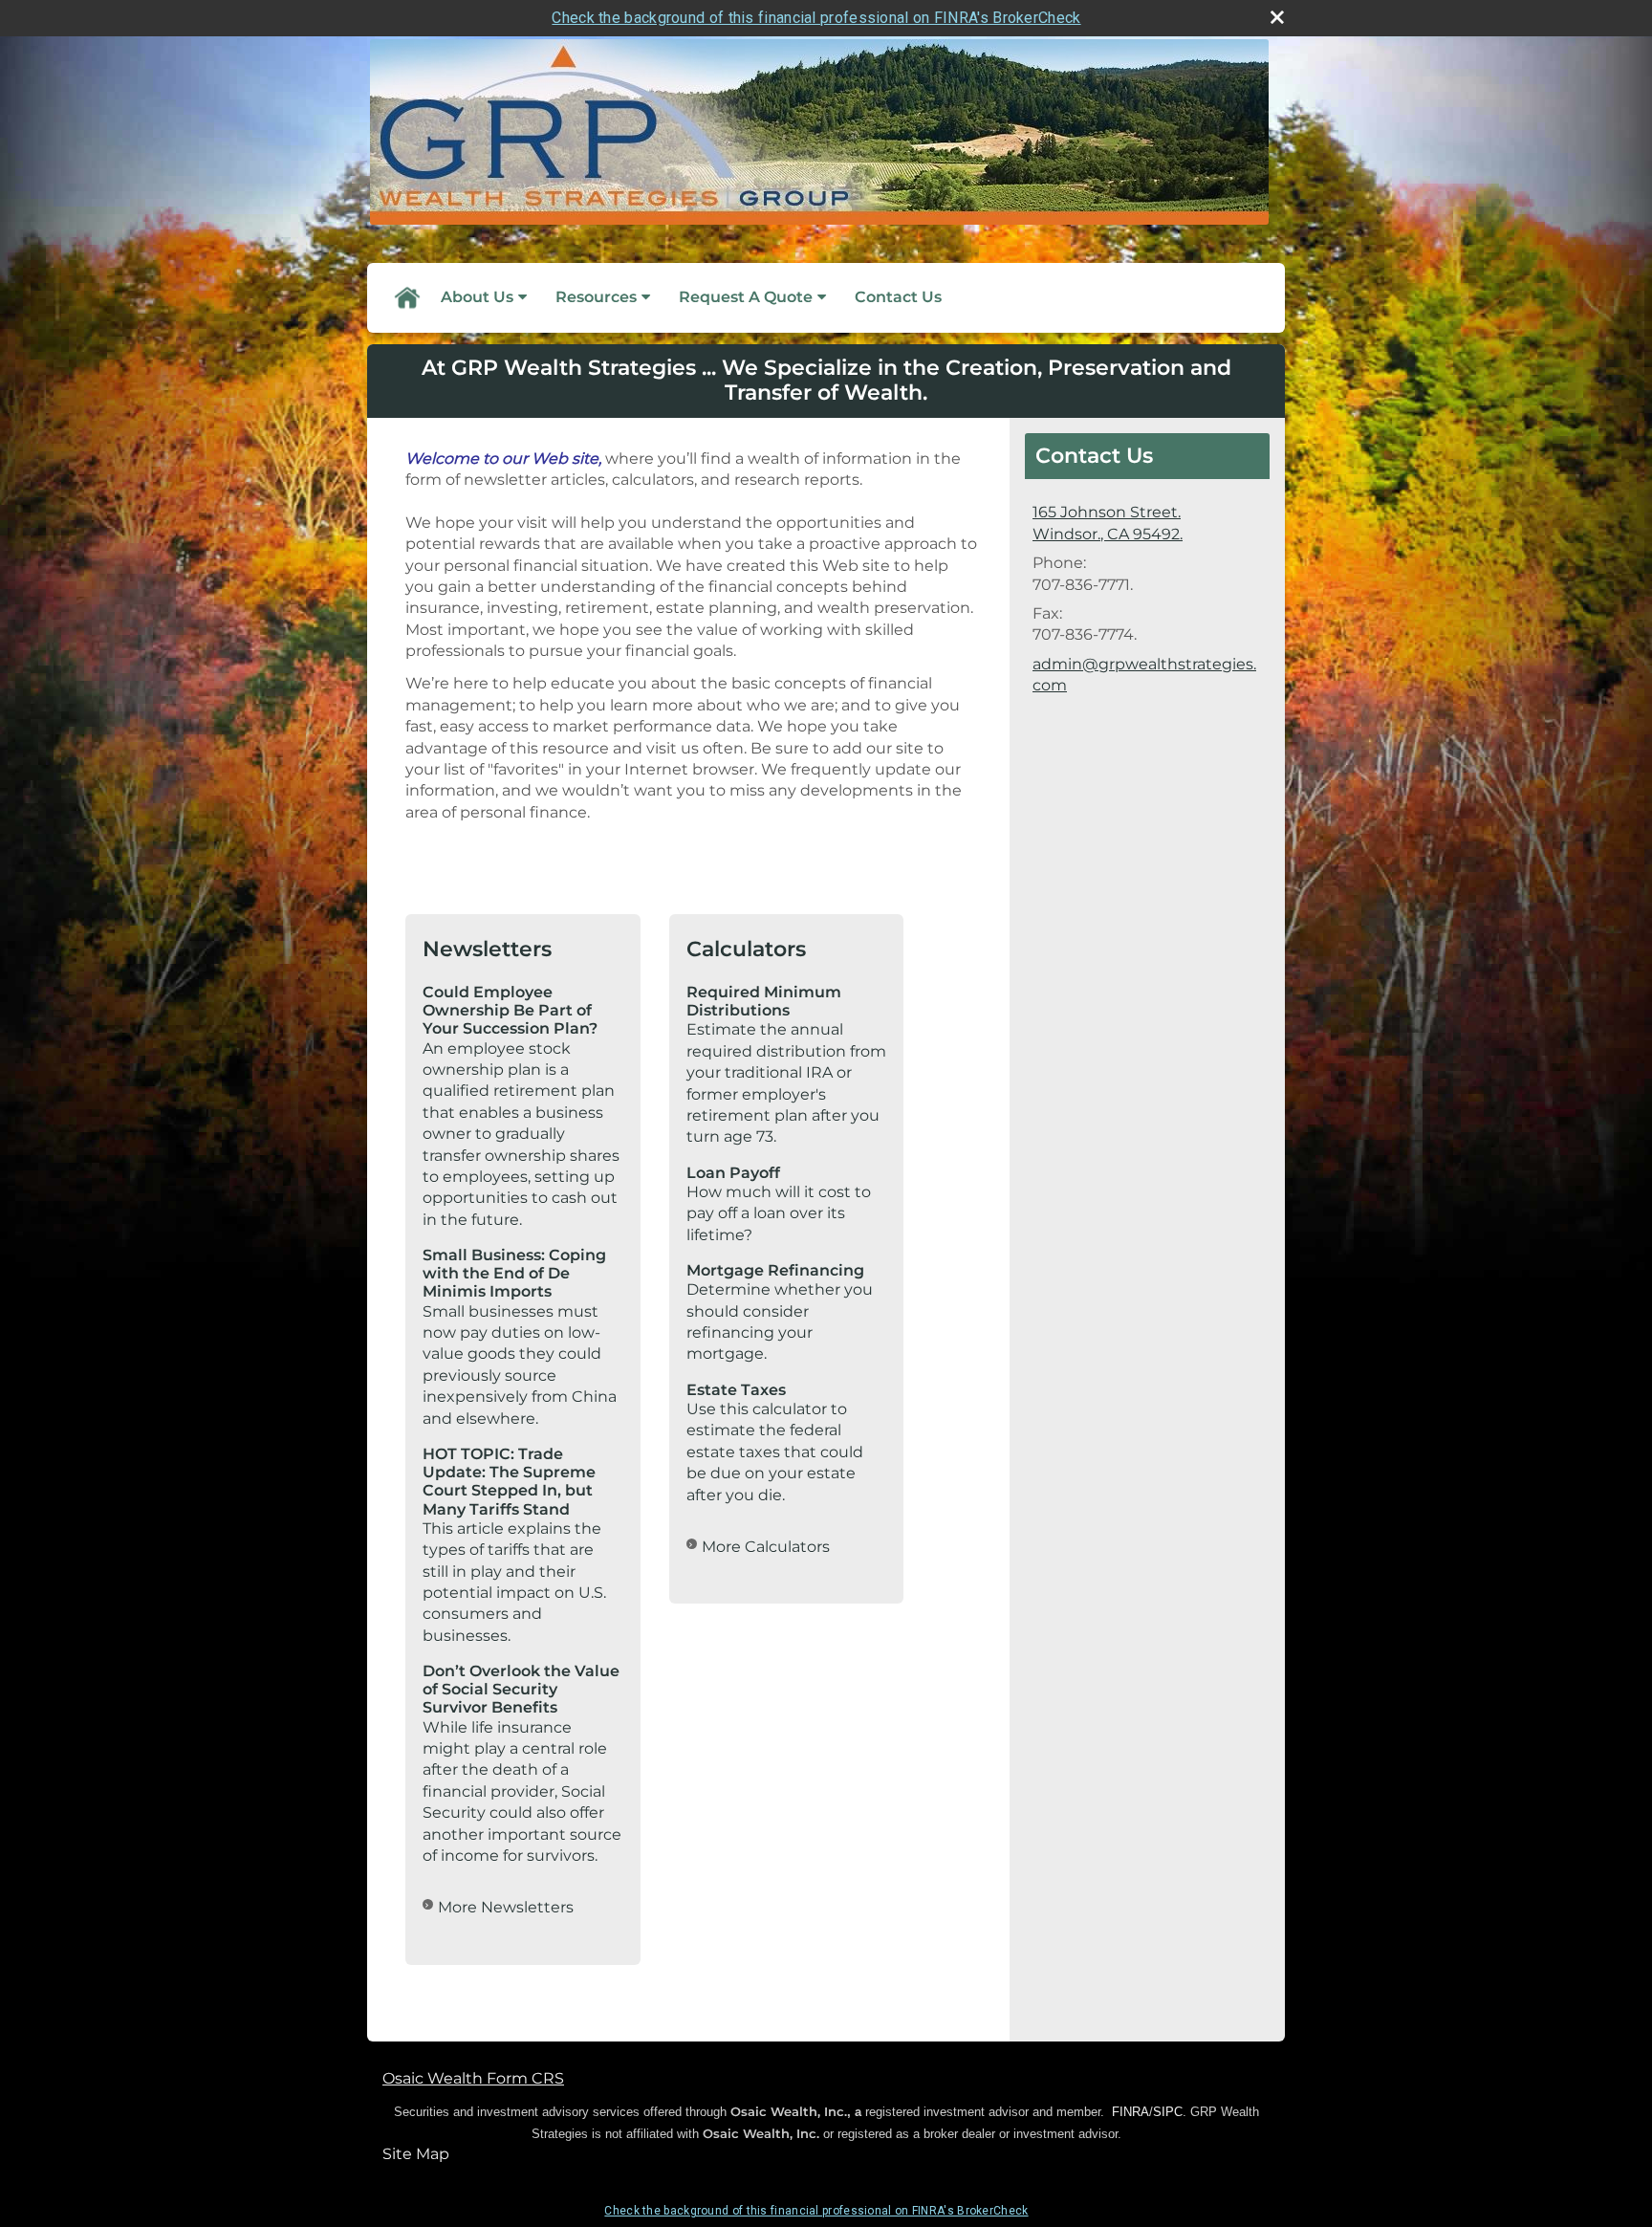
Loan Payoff (733, 1173)
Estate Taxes (736, 1390)
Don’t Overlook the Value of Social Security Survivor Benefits (521, 1689)
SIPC (1168, 2112)
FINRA (1130, 2112)
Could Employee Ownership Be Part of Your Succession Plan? (510, 1010)
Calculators (746, 949)
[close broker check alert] (1277, 17)
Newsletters (487, 949)
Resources (596, 297)
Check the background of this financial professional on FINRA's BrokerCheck (816, 18)
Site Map (416, 2154)
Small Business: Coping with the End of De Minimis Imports (514, 1273)
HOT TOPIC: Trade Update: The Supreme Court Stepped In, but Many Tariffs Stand (509, 1482)
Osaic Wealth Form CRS (473, 2078)
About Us (477, 297)
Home (406, 297)
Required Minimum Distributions (764, 1001)
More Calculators (766, 1547)
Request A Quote (746, 297)
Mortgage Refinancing (775, 1270)
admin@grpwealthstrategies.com (1144, 675)
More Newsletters (506, 1907)
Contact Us (898, 297)
